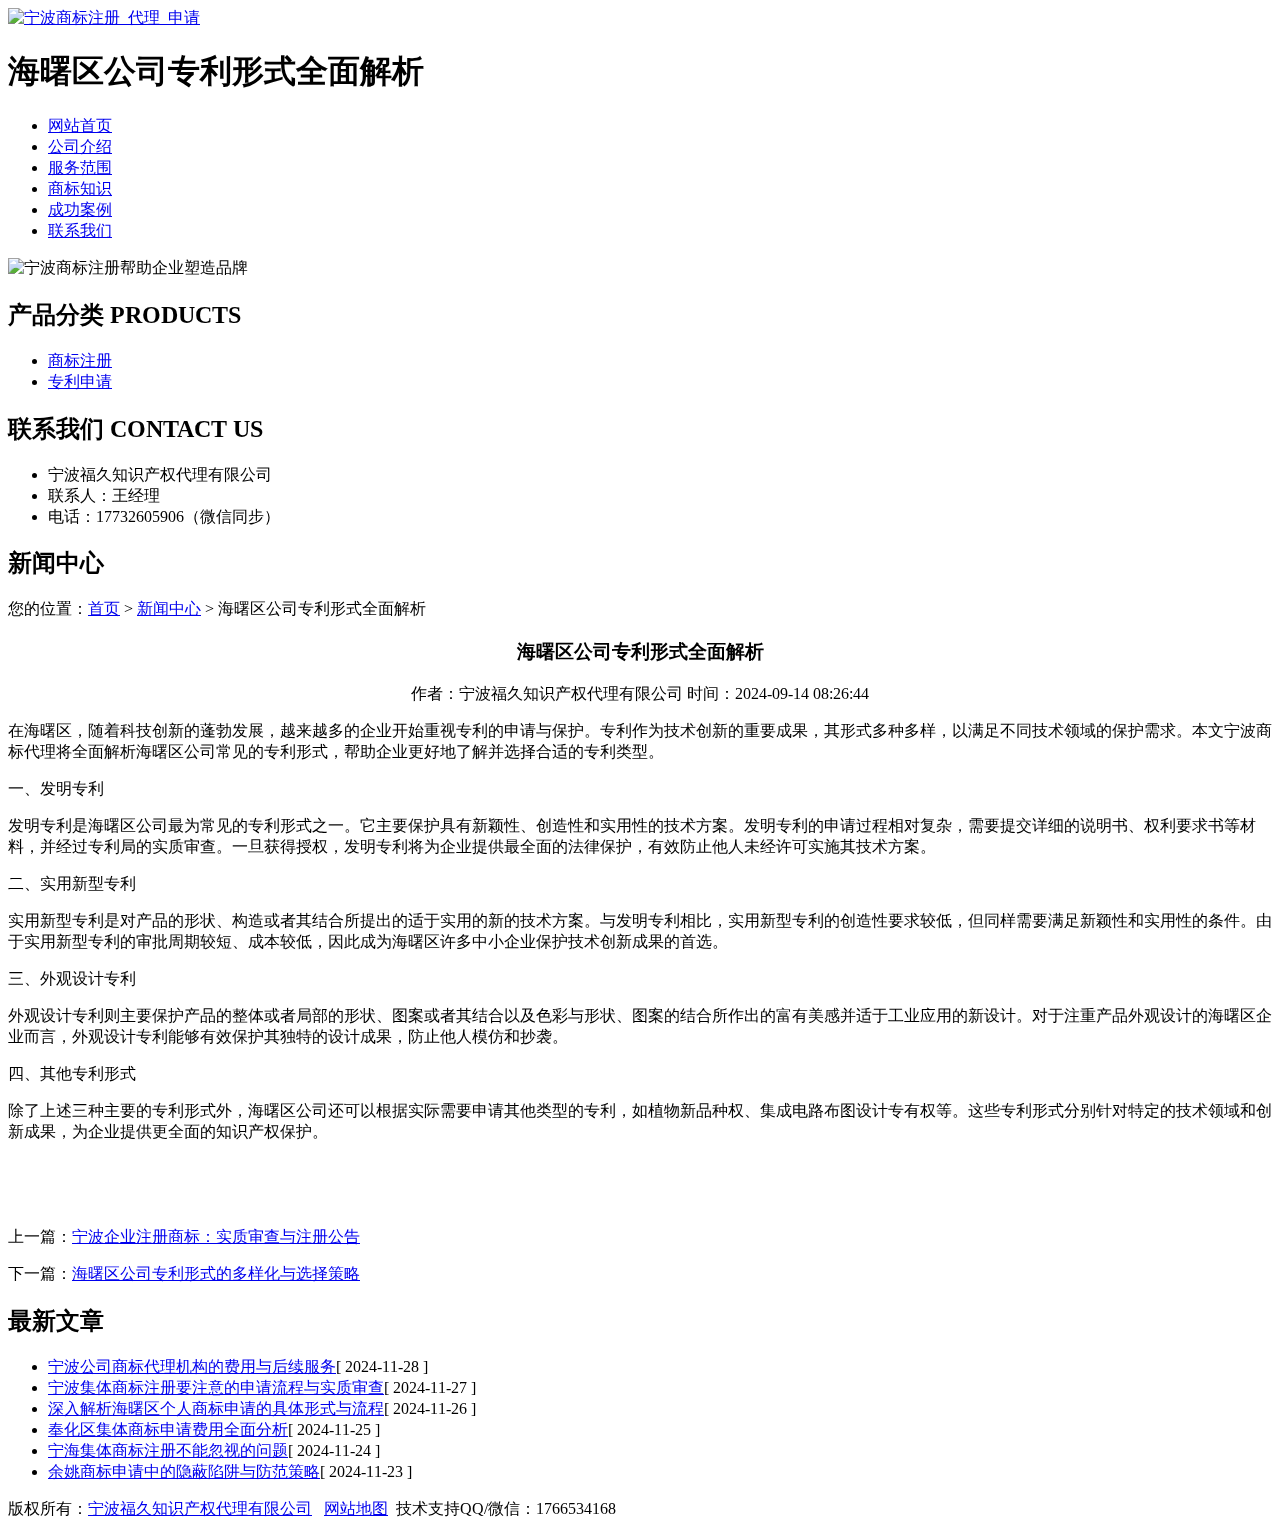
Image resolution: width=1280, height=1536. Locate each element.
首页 (104, 608)
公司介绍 (80, 146)
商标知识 (80, 188)
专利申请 (80, 381)
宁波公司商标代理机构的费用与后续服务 (192, 1366)
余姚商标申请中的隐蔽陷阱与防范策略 (184, 1471)
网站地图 (356, 1508)
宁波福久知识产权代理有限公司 (200, 1508)
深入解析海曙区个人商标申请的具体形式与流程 (216, 1408)
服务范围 (80, 167)
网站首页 (80, 125)
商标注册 (80, 360)
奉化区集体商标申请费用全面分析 (168, 1429)
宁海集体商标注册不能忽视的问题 (168, 1450)
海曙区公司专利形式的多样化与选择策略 (216, 1273)
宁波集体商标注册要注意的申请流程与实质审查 (216, 1387)
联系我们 (80, 230)
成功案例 (80, 209)
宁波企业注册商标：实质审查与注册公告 (216, 1236)
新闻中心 (169, 608)
